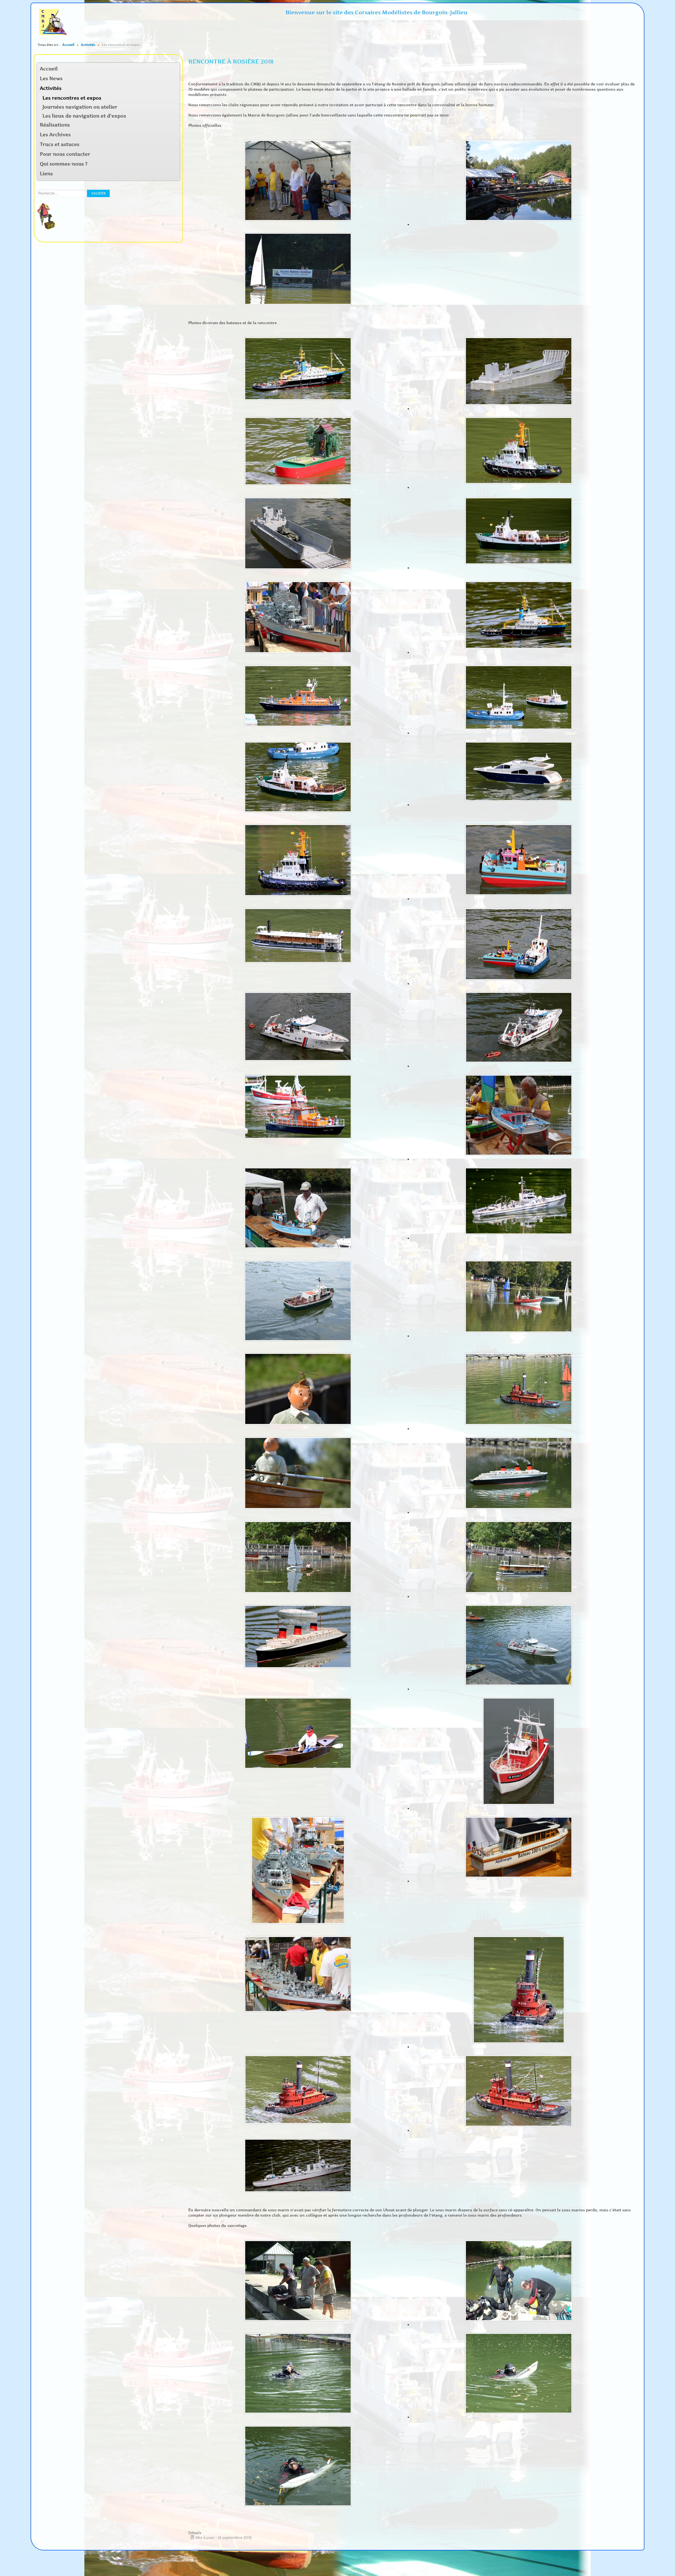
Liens (46, 174)
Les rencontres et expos (72, 98)
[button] (176, 89)
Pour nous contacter (65, 154)
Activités (51, 88)
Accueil (49, 69)
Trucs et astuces (60, 144)
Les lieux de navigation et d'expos (84, 116)
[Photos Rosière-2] (299, 2281)
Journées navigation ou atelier (80, 107)
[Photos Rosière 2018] (299, 369)
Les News (51, 79)
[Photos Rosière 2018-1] (299, 181)
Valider (98, 193)
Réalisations (55, 125)
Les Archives (55, 135)
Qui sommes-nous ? (64, 164)
